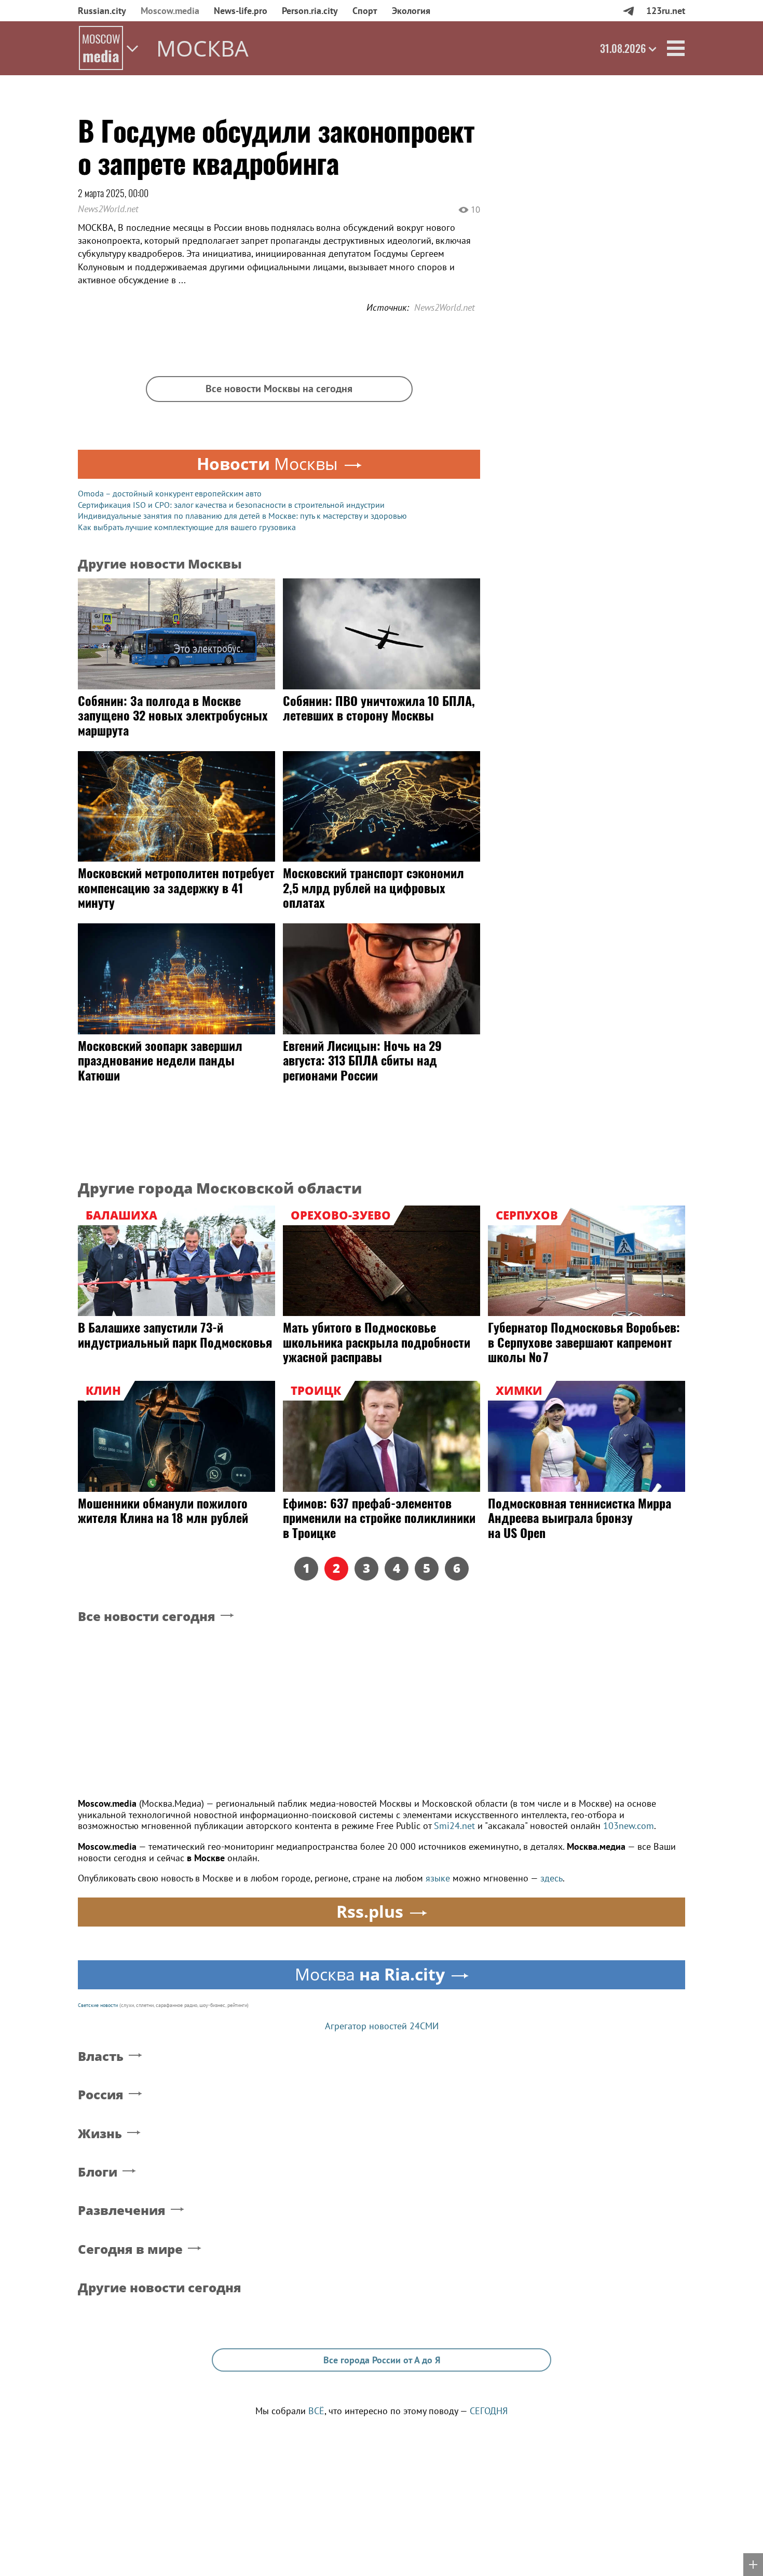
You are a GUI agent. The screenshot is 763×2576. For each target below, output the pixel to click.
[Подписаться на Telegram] (628, 11)
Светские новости (98, 2005)
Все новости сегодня (147, 1617)
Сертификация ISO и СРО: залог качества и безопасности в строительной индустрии (231, 505)
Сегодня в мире (130, 2249)
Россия (101, 2095)
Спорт (365, 11)
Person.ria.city (310, 11)
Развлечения (122, 2211)
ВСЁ (316, 2411)
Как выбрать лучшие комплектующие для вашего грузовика (187, 527)
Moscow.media (170, 11)
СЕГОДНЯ (489, 2411)
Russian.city (102, 11)
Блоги (98, 2172)
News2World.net (108, 209)
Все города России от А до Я (382, 2360)
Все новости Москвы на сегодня (279, 389)
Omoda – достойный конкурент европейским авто (170, 493)
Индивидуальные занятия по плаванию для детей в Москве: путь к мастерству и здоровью (242, 516)
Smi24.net (454, 1826)
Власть (101, 2056)
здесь (551, 1878)
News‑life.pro (241, 11)
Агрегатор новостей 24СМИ (382, 2026)
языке (438, 1878)
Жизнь (100, 2134)
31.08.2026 (623, 48)
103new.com (629, 1826)
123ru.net (666, 11)
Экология (411, 11)
